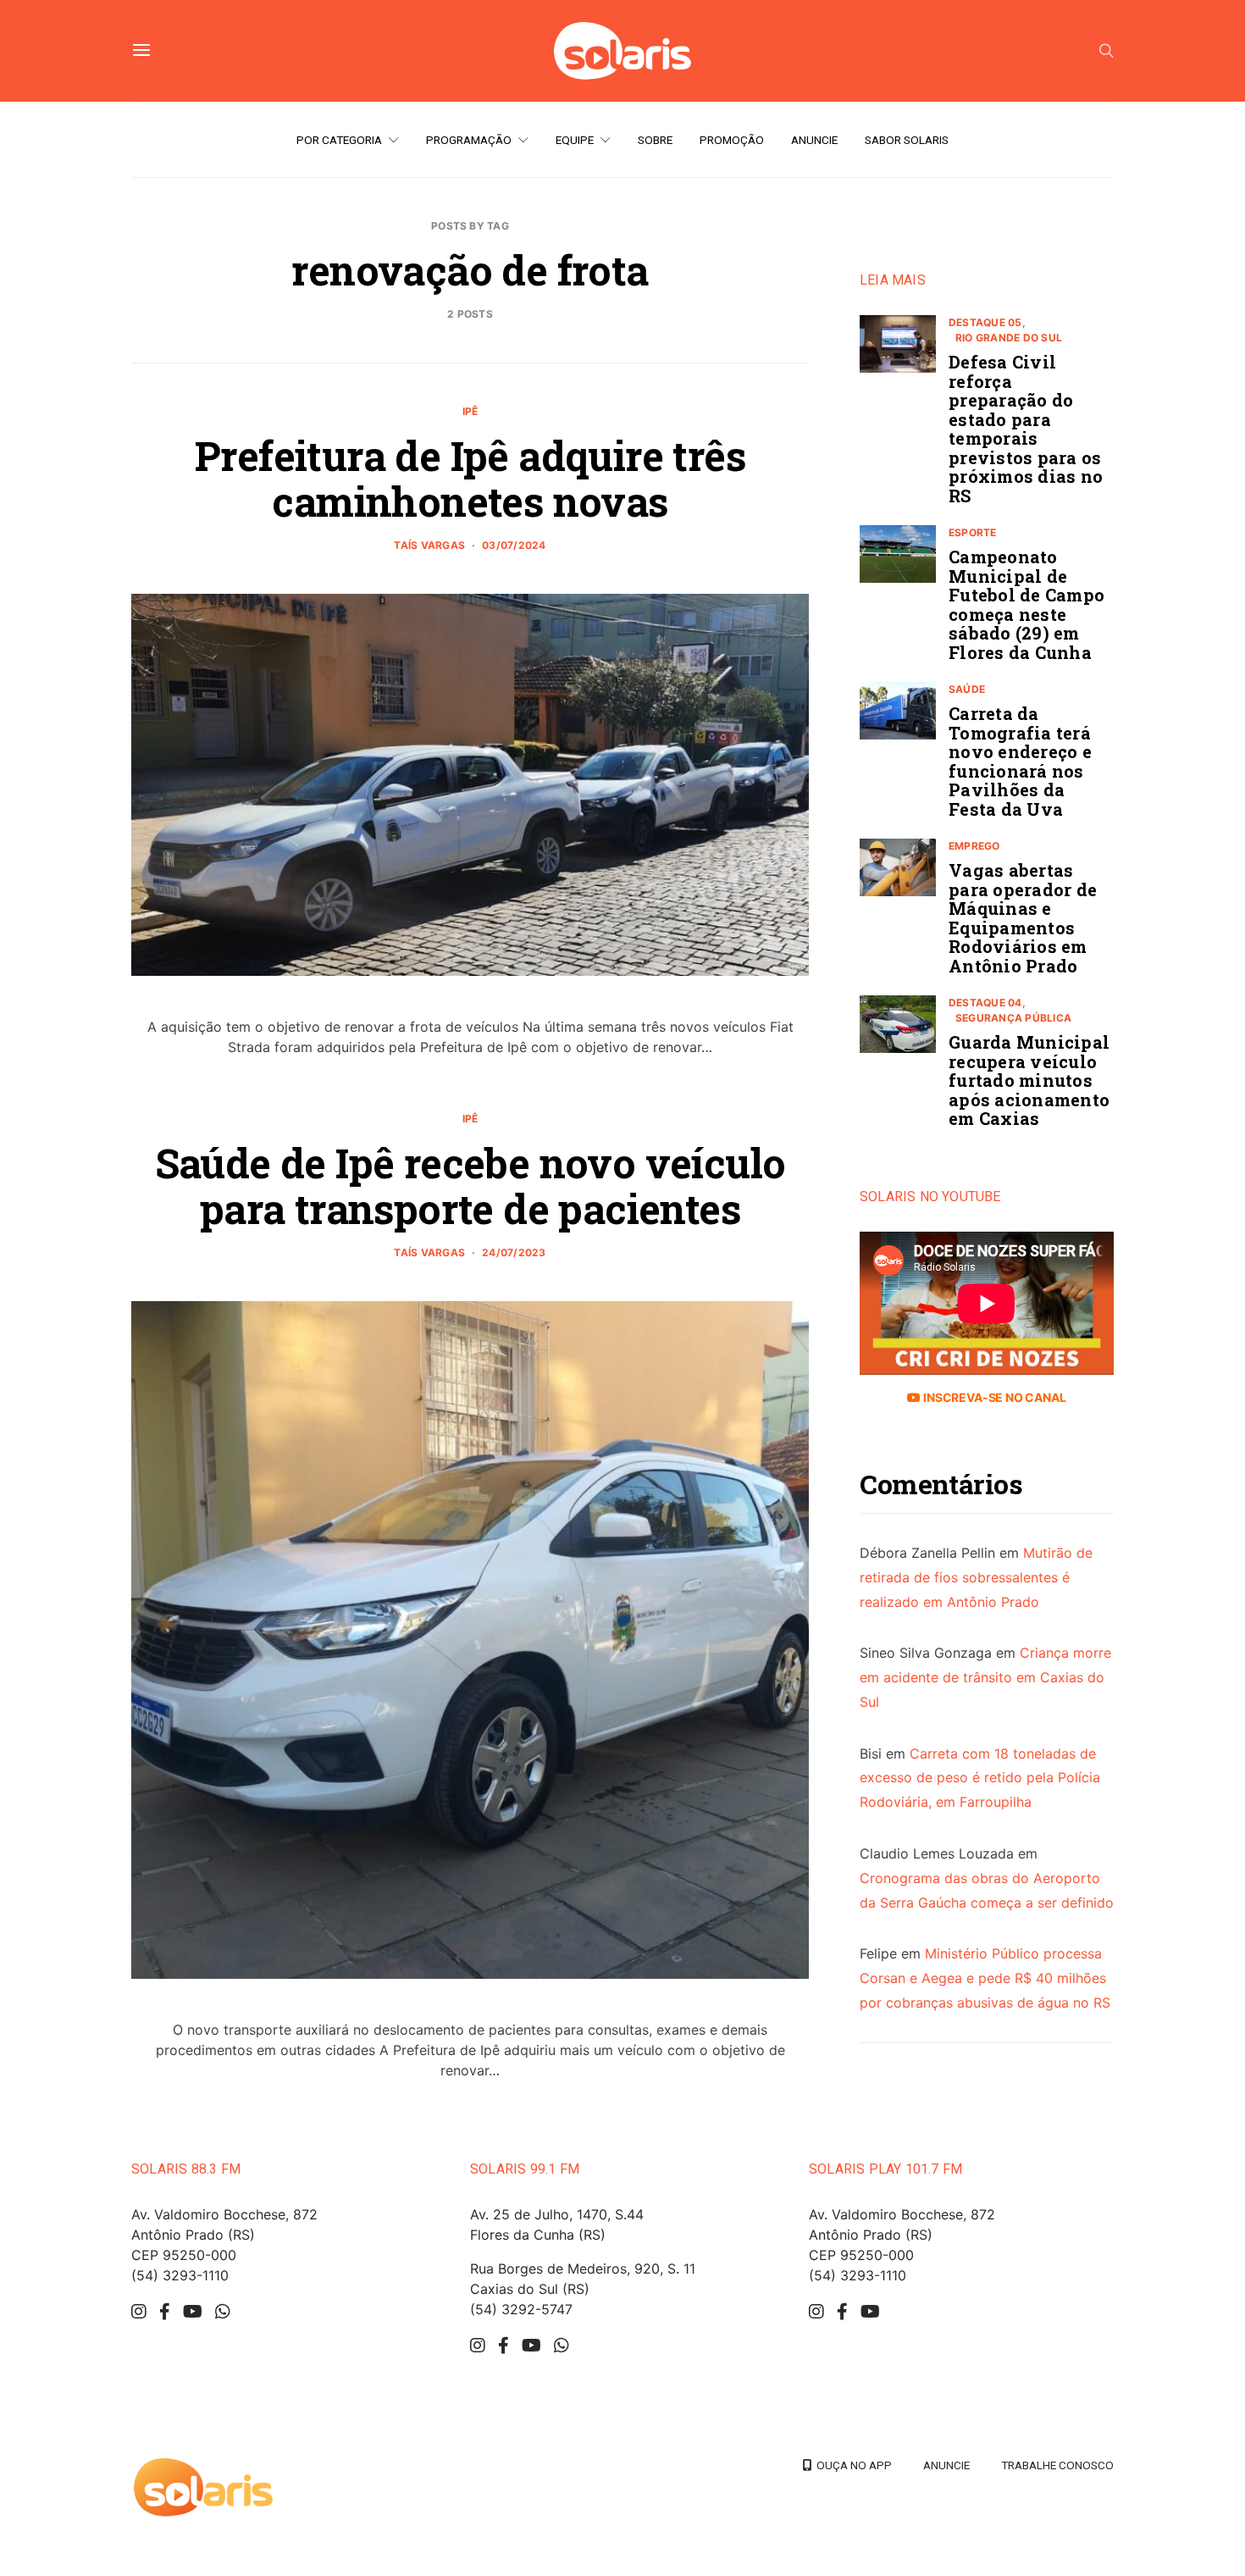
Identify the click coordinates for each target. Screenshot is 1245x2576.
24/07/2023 (514, 1252)
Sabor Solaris (907, 140)
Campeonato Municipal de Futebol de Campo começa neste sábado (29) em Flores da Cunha (1026, 604)
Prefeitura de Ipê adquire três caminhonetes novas (470, 478)
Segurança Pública (1013, 1018)
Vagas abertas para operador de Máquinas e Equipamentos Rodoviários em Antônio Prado (1023, 918)
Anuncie (814, 140)
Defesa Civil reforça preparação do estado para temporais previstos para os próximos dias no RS (1026, 429)
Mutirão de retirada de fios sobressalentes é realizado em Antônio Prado (976, 1577)
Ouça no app (852, 2465)
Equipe (575, 140)
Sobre (655, 140)
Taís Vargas (429, 545)
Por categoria (339, 140)
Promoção (732, 140)
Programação (469, 140)
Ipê (470, 411)
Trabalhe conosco (1057, 2465)
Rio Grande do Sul (1009, 338)
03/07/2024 (514, 545)
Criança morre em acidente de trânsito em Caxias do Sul (985, 1677)
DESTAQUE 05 (985, 322)
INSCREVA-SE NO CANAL (993, 1397)
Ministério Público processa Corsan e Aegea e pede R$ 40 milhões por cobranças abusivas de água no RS (985, 1978)
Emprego (974, 846)
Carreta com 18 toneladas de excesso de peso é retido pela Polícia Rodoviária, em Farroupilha (980, 1777)
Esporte (973, 532)
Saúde (967, 689)
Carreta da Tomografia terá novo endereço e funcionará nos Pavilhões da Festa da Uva (1020, 761)
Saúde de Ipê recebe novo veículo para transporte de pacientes (470, 1186)
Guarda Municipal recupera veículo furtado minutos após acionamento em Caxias (1029, 1080)
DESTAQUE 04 (985, 1003)
